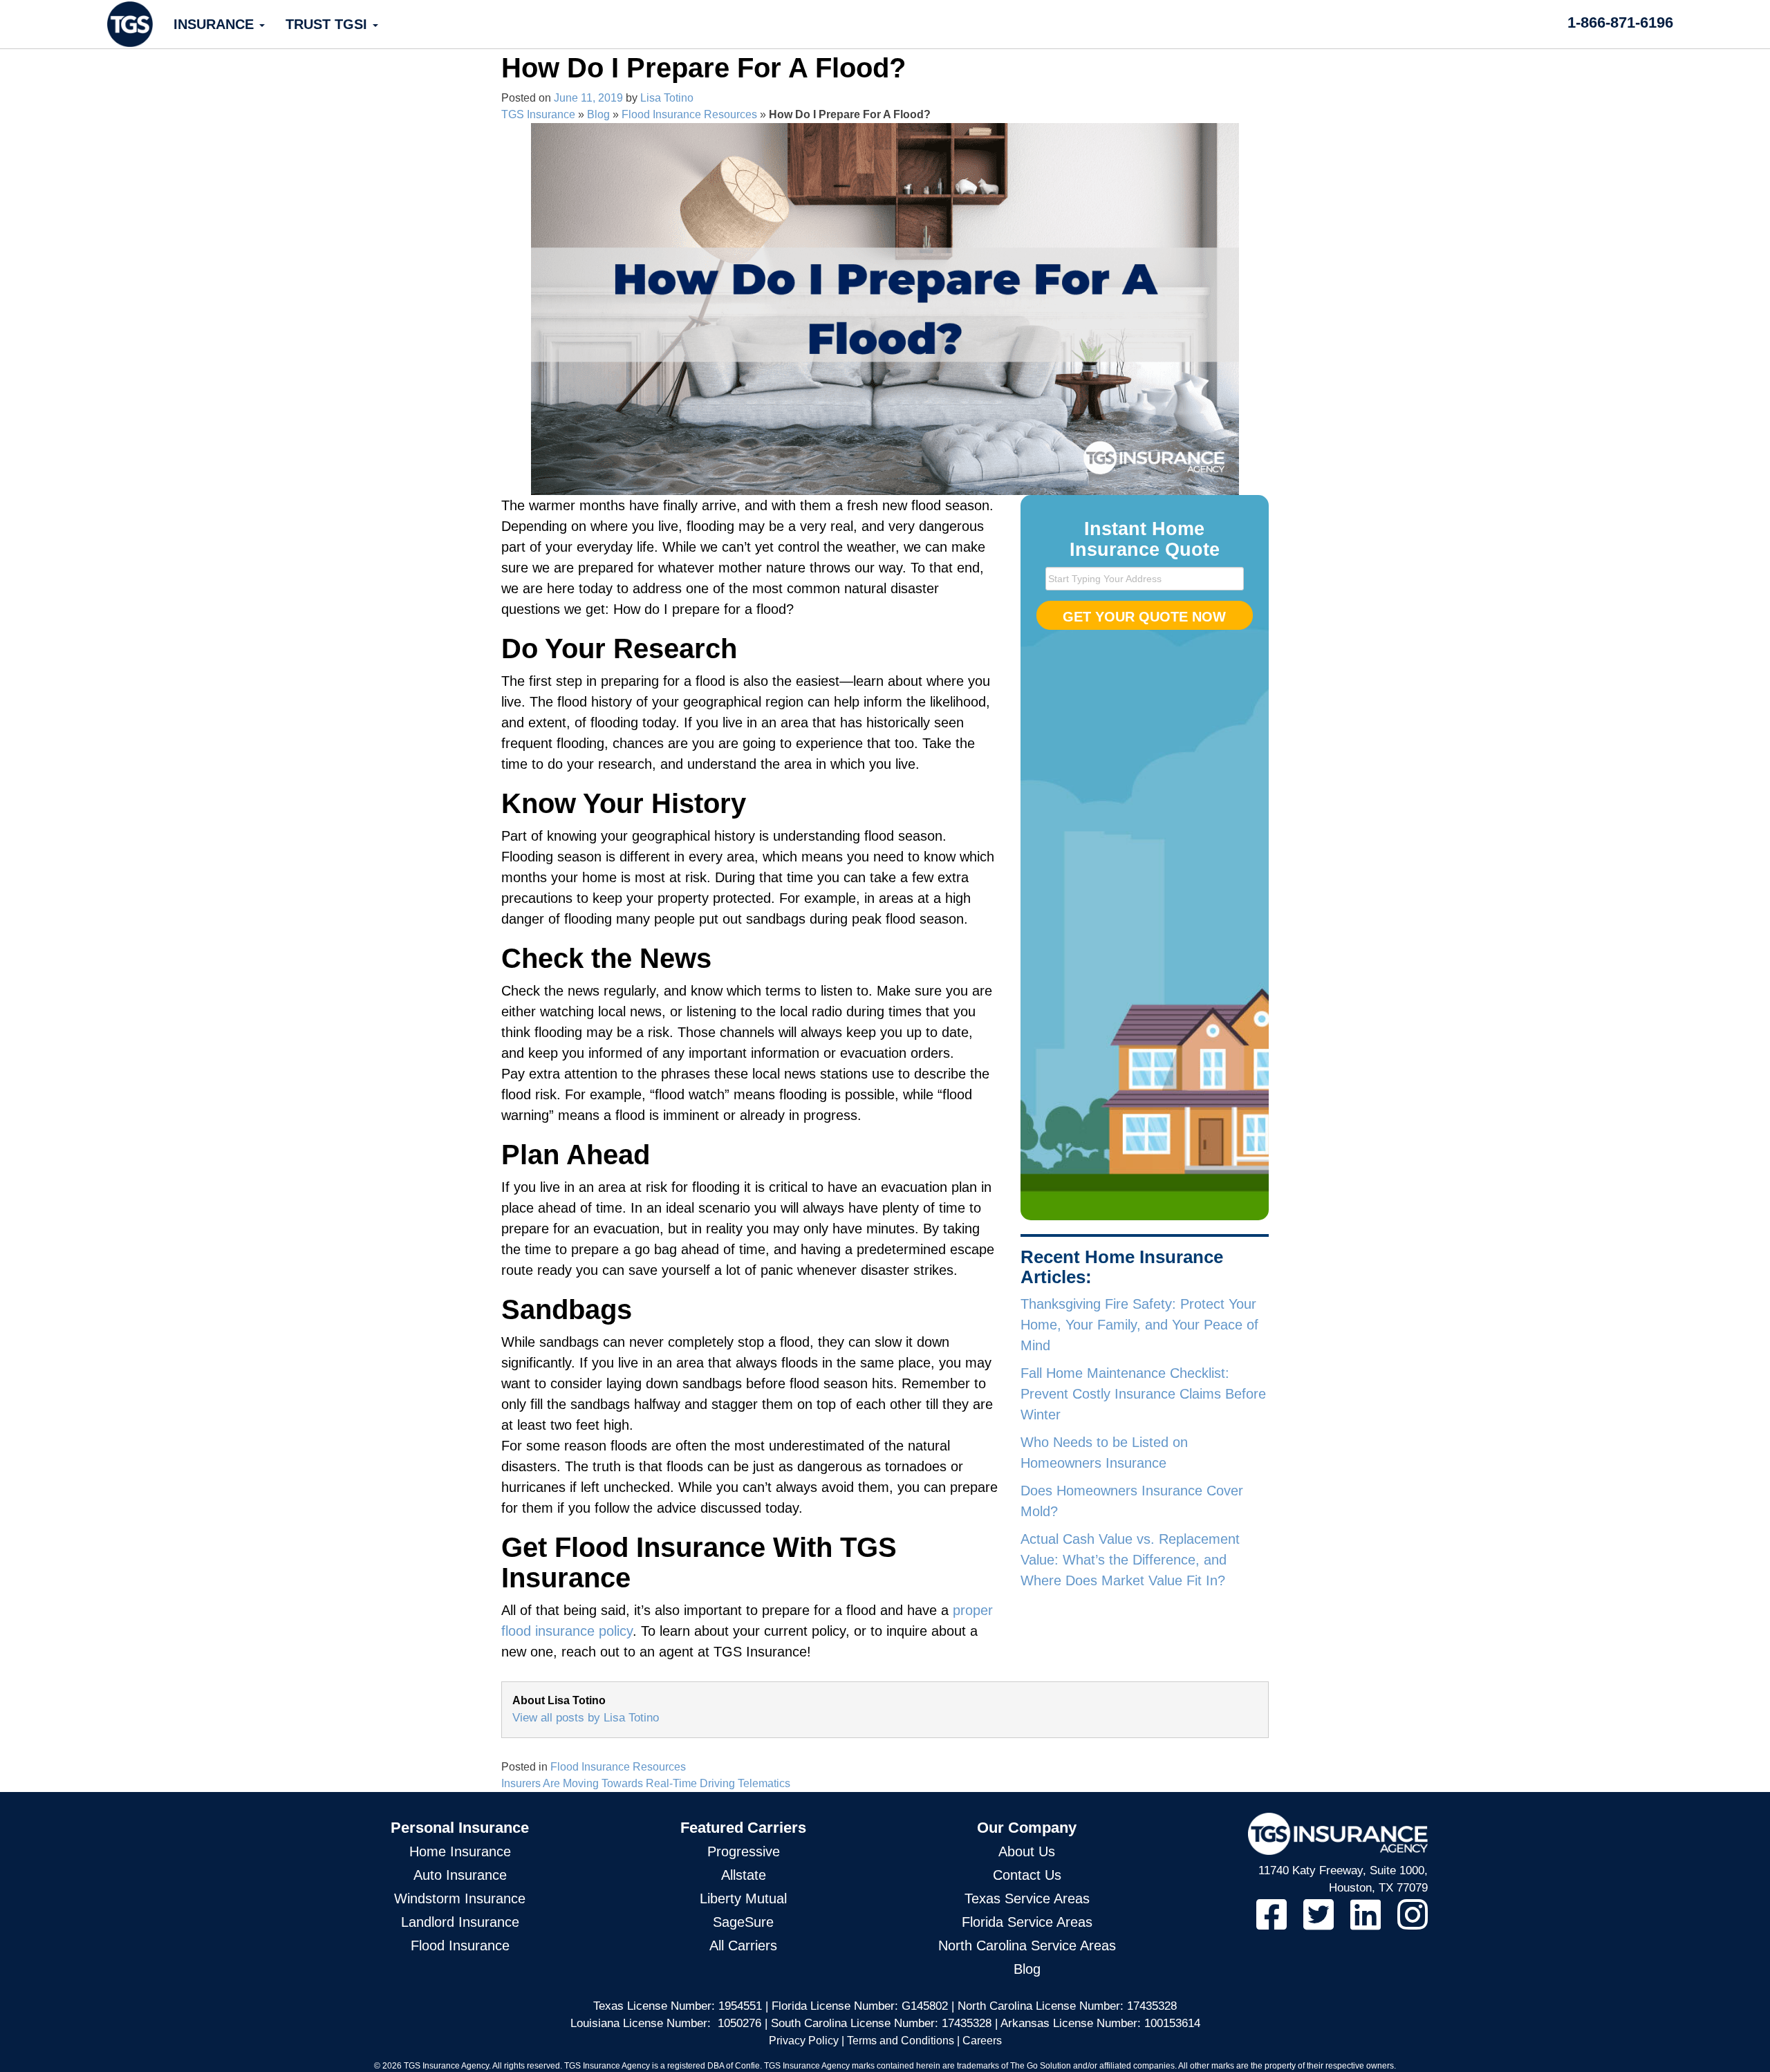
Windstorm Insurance (460, 1898)
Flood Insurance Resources (689, 114)
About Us (1027, 1851)
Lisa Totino (667, 98)
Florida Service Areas (1027, 1922)
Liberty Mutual (743, 1898)
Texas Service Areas (1027, 1898)
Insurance (216, 24)
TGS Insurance (538, 114)
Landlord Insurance (460, 1922)
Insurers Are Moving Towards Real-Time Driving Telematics (646, 1783)
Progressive (744, 1851)
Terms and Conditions (901, 2041)
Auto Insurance (460, 1875)
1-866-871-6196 (1620, 22)
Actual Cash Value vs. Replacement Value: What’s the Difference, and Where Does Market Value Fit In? (1130, 1560)
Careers (982, 2041)
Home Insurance (460, 1851)
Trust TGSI (328, 24)
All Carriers (743, 1945)
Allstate (744, 1875)
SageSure (743, 1922)
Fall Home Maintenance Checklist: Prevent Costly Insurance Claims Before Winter (1143, 1394)
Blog (598, 114)
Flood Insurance (460, 1945)
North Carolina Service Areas (1027, 1945)
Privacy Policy (804, 2041)
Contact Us (1027, 1875)
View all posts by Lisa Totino (586, 1718)
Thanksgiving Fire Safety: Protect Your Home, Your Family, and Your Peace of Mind (1139, 1325)
